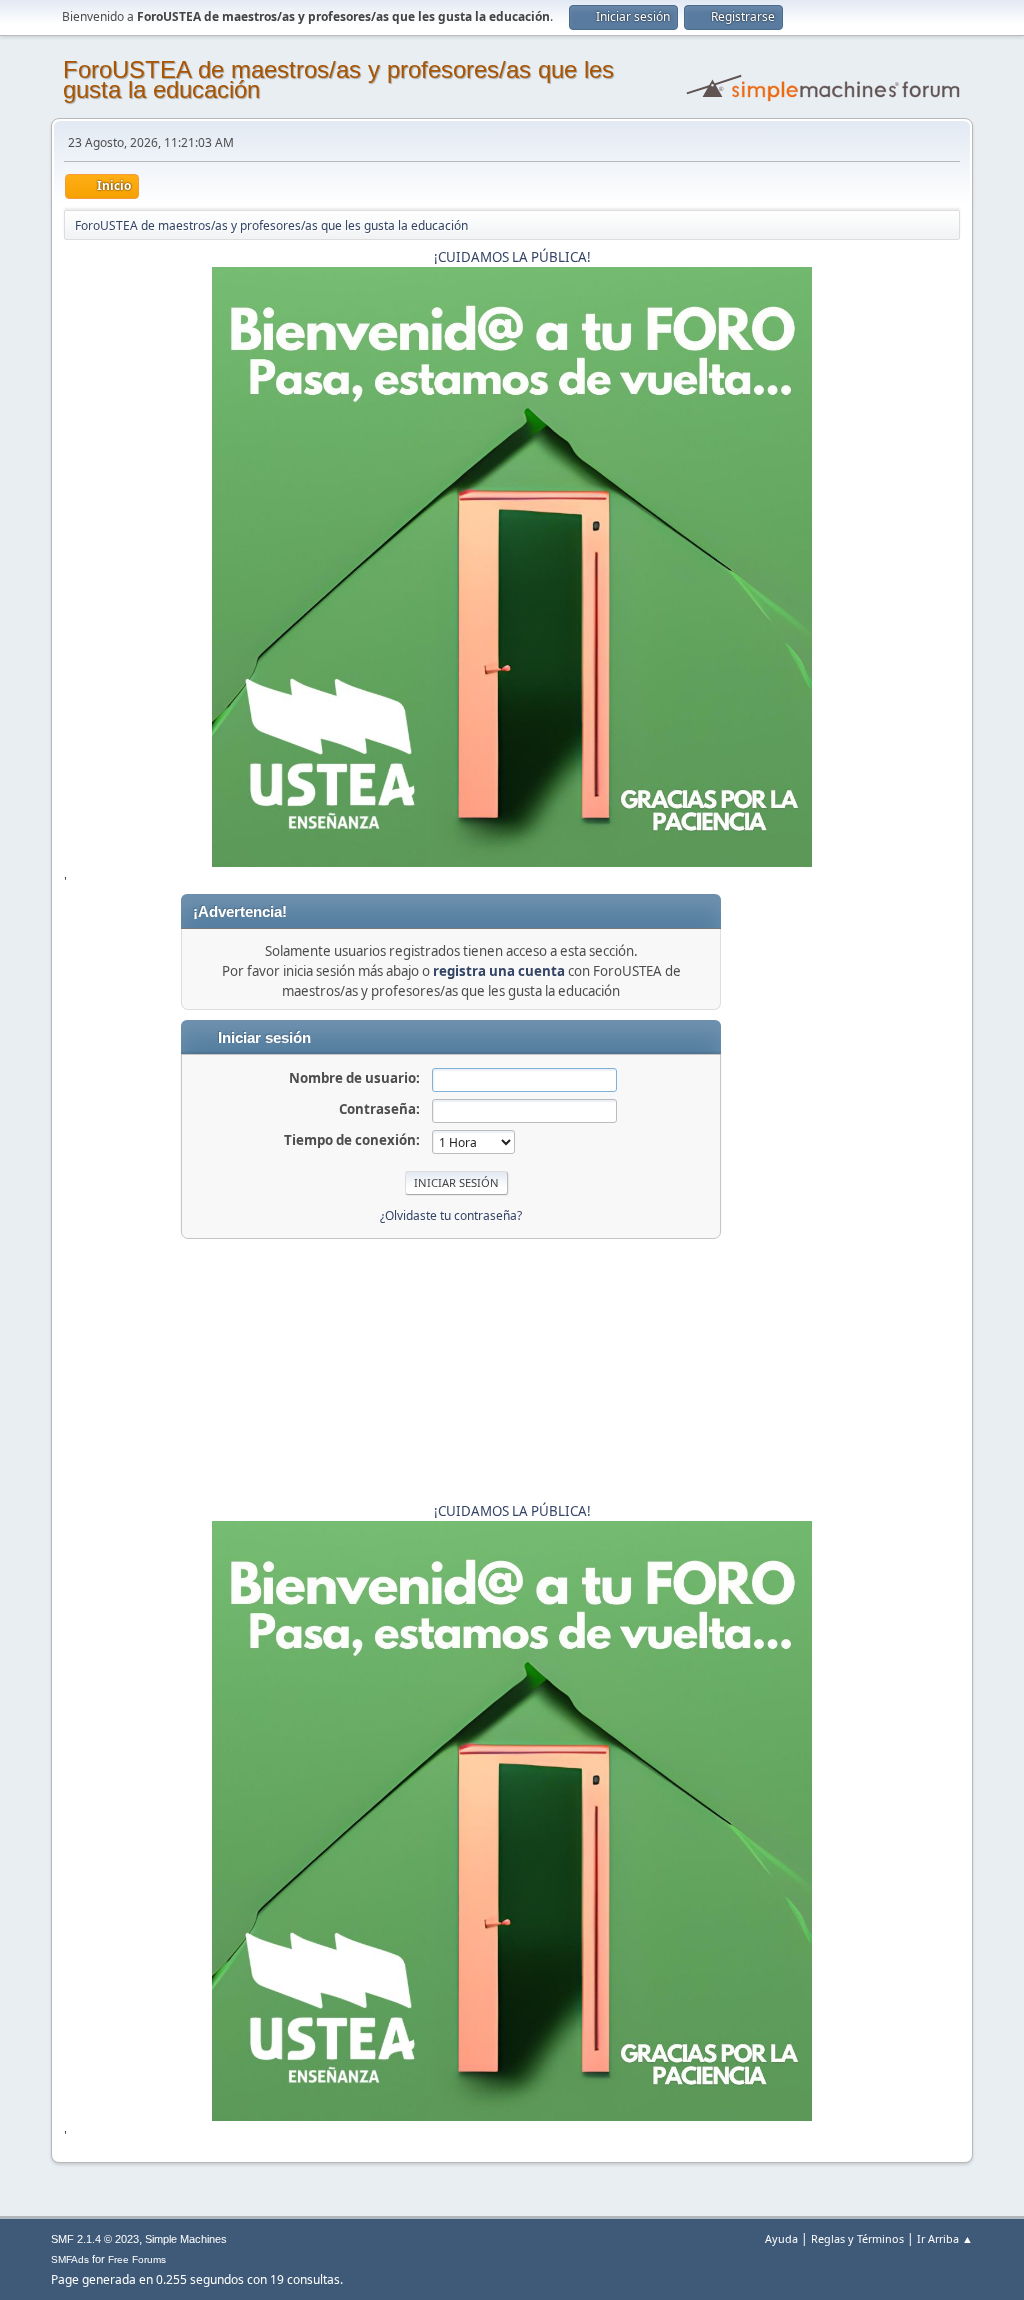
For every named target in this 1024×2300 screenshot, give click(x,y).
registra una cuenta (499, 971)
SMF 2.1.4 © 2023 (95, 2239)
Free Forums (137, 2259)
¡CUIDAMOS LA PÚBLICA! (512, 257)
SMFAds (70, 2259)
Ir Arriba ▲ (945, 2238)
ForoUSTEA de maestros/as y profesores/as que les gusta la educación (338, 79)
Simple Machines (186, 2239)
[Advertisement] (898, 1194)
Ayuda (781, 2238)
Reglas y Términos (857, 2238)
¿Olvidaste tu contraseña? (451, 1215)
